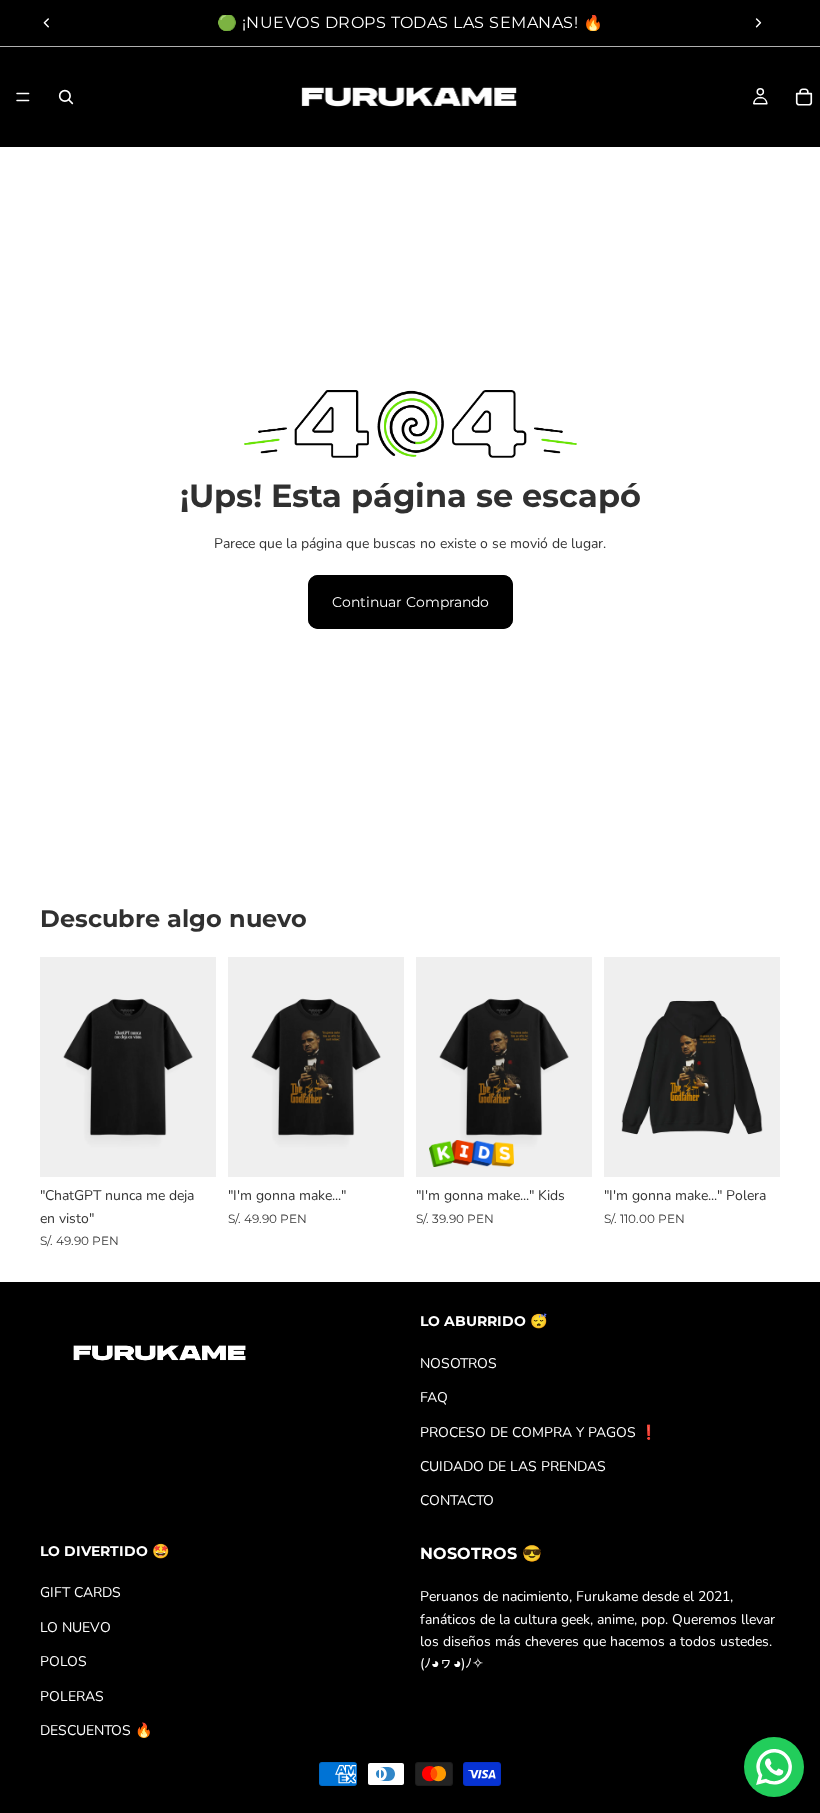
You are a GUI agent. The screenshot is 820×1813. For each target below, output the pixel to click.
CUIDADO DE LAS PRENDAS (513, 1466)
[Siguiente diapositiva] (758, 23)
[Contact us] (774, 1767)
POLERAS (72, 1696)
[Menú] (23, 97)
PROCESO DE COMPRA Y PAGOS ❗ (538, 1432)
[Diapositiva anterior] (47, 23)
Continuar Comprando (410, 602)
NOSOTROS (458, 1363)
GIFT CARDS (80, 1593)
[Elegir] (185, 1147)
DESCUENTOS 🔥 (96, 1730)
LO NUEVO (75, 1627)
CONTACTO (457, 1500)
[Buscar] (66, 97)
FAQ (434, 1397)
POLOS (63, 1661)
